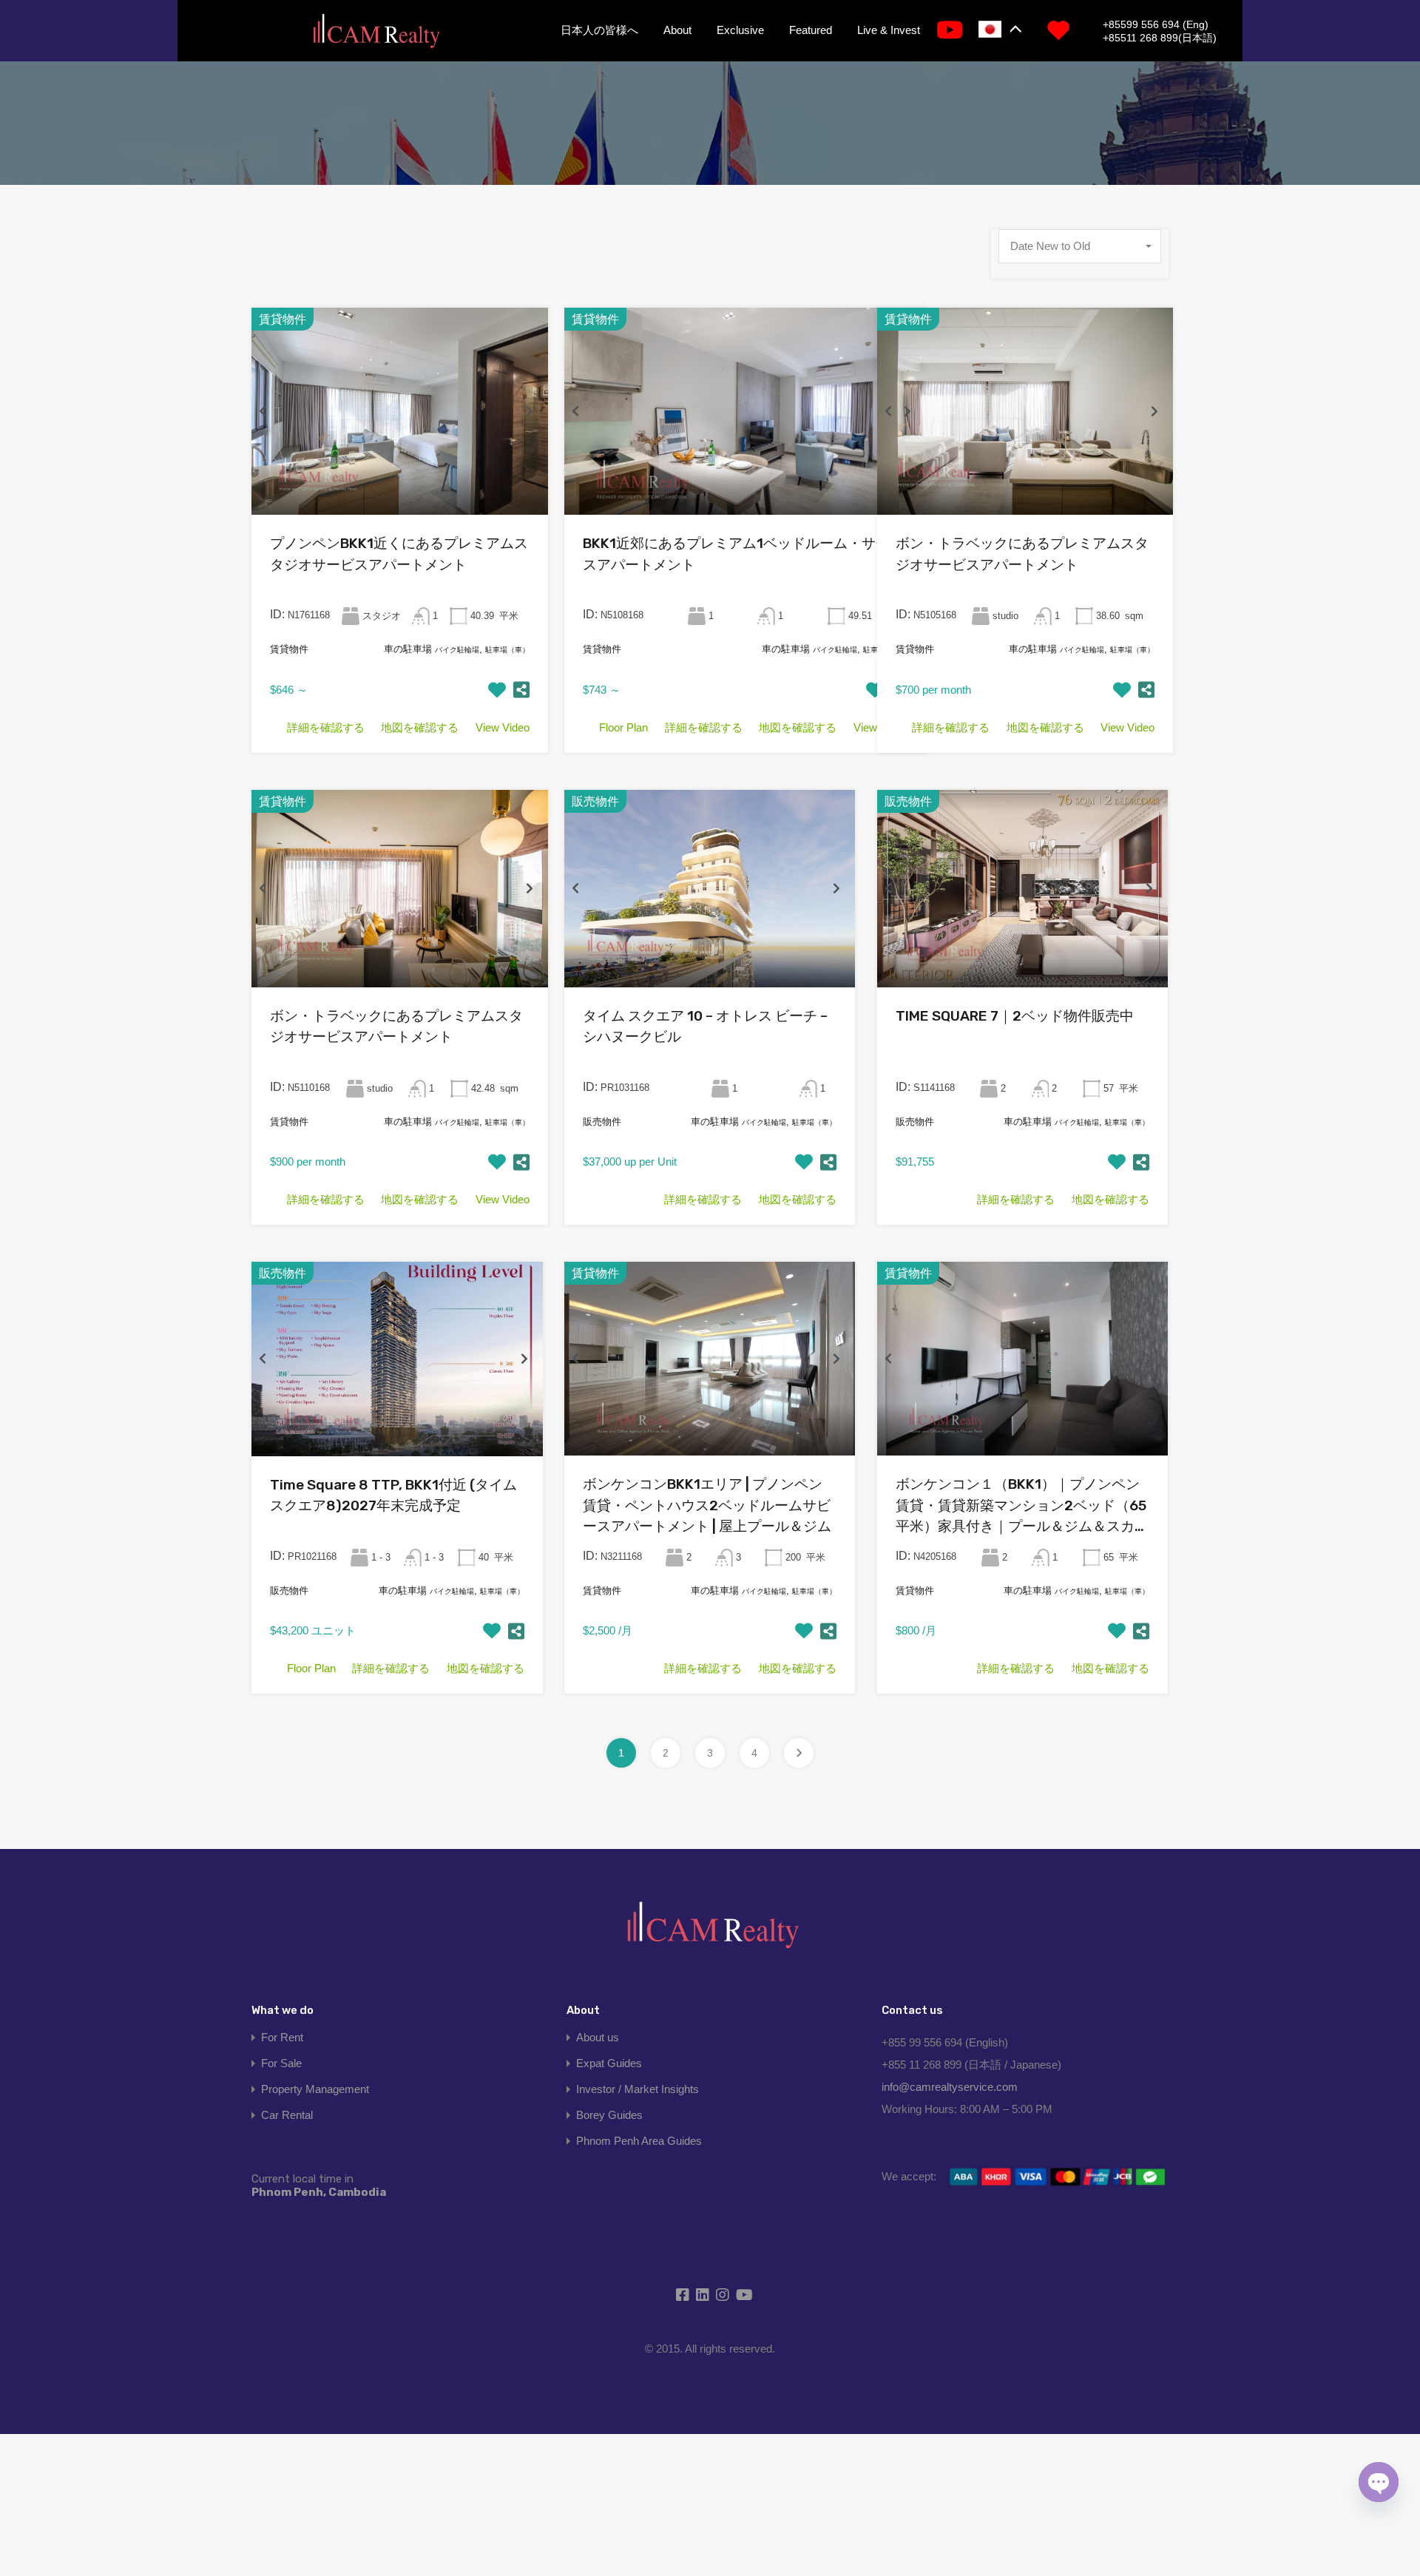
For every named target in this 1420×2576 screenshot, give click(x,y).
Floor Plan (623, 727)
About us (598, 2037)
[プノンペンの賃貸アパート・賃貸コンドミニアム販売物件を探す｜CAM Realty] (376, 32)
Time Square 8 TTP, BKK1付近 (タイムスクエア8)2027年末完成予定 (393, 1495)
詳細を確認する (326, 727)
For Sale (281, 2063)
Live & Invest (889, 30)
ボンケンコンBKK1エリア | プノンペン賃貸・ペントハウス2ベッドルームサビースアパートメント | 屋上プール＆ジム (707, 1505)
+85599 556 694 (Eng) (1156, 24)
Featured (811, 30)
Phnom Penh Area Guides (639, 2141)
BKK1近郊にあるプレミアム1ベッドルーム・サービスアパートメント (743, 554)
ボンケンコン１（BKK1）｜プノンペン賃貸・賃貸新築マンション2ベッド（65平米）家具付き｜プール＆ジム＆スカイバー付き (1022, 1507)
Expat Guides (609, 2063)
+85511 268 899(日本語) (1160, 38)
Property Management (315, 2089)
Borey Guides (609, 2115)
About (677, 30)
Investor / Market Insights (638, 2089)
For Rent (282, 2037)
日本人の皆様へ (599, 30)
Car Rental (287, 2115)
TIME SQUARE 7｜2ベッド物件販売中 (1015, 1016)
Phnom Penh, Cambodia (319, 2185)
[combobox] (1080, 246)
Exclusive (740, 30)
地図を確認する (420, 727)
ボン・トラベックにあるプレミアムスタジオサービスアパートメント (1022, 554)
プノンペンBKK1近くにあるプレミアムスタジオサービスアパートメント (399, 554)
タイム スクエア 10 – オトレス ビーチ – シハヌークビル (705, 1027)
